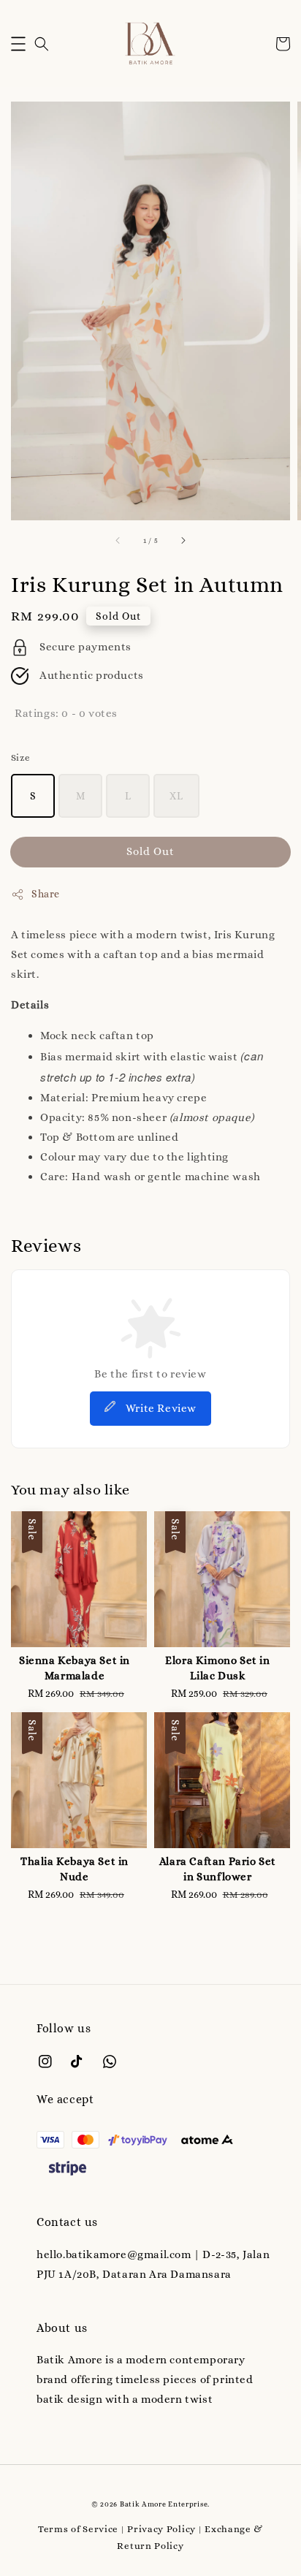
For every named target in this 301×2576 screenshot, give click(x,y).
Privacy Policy (161, 2529)
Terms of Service (78, 2529)
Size (21, 757)
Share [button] (46, 894)
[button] (18, 44)
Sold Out (150, 851)
